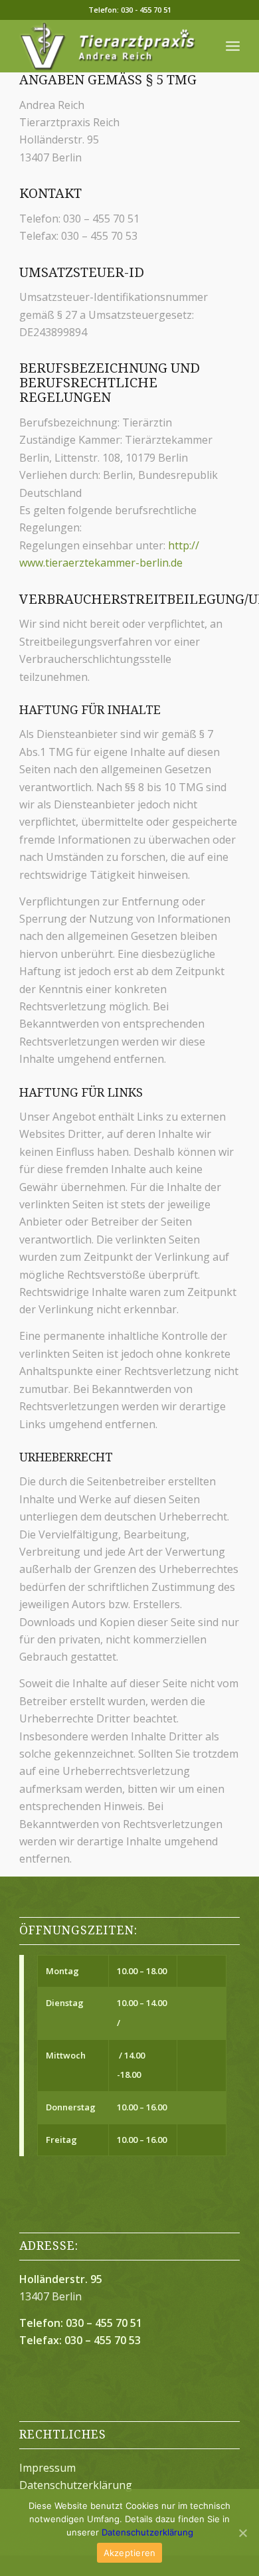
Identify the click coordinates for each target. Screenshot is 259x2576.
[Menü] (233, 46)
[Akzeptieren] (242, 2533)
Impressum (47, 2468)
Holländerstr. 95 (61, 2279)
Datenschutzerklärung (76, 2485)
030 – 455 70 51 (104, 2323)
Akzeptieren (130, 2553)
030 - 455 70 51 (146, 10)
